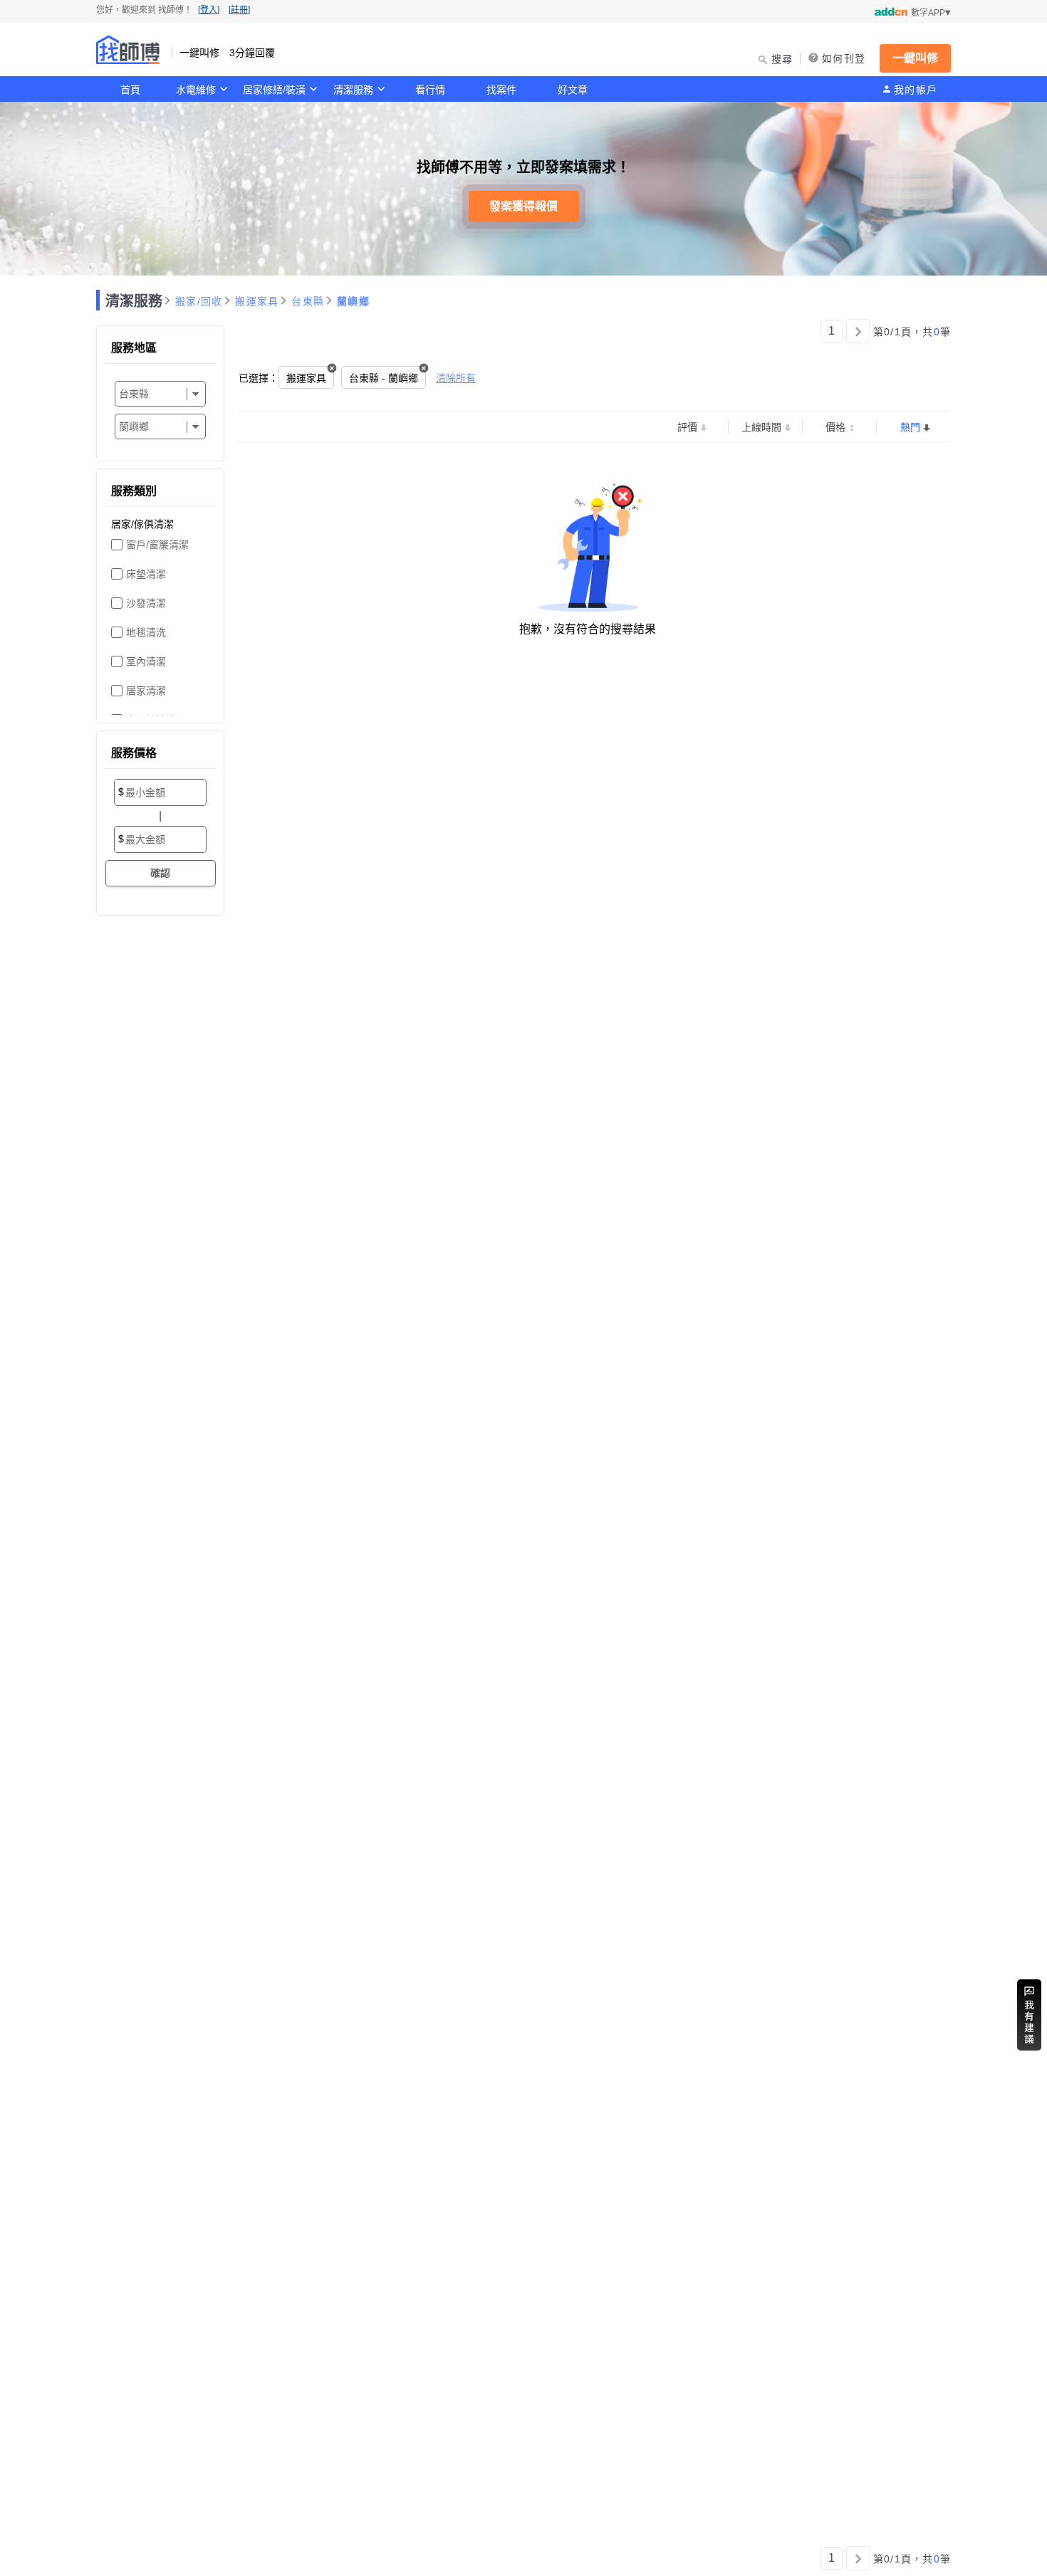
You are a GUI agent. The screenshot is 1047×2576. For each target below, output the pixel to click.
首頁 (130, 90)
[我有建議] (1029, 2015)
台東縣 (308, 301)
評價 (687, 427)
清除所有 (456, 378)
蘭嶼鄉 (353, 301)
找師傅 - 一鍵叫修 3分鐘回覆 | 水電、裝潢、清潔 (128, 50)
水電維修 (196, 90)
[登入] (209, 10)
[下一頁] (858, 331)
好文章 (573, 90)
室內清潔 (146, 661)
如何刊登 (844, 58)
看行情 (430, 90)
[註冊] (239, 10)
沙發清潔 (146, 603)
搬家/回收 (199, 301)
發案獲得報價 (523, 206)
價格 (835, 427)
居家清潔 (146, 691)
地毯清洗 (146, 632)
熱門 (910, 427)
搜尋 (782, 59)
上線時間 (761, 427)
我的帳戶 (916, 90)
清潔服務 (353, 90)
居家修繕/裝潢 (274, 90)
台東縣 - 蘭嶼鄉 (384, 378)
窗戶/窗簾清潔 (157, 545)
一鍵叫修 (915, 58)
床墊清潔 (146, 574)
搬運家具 (257, 301)
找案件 (501, 90)
